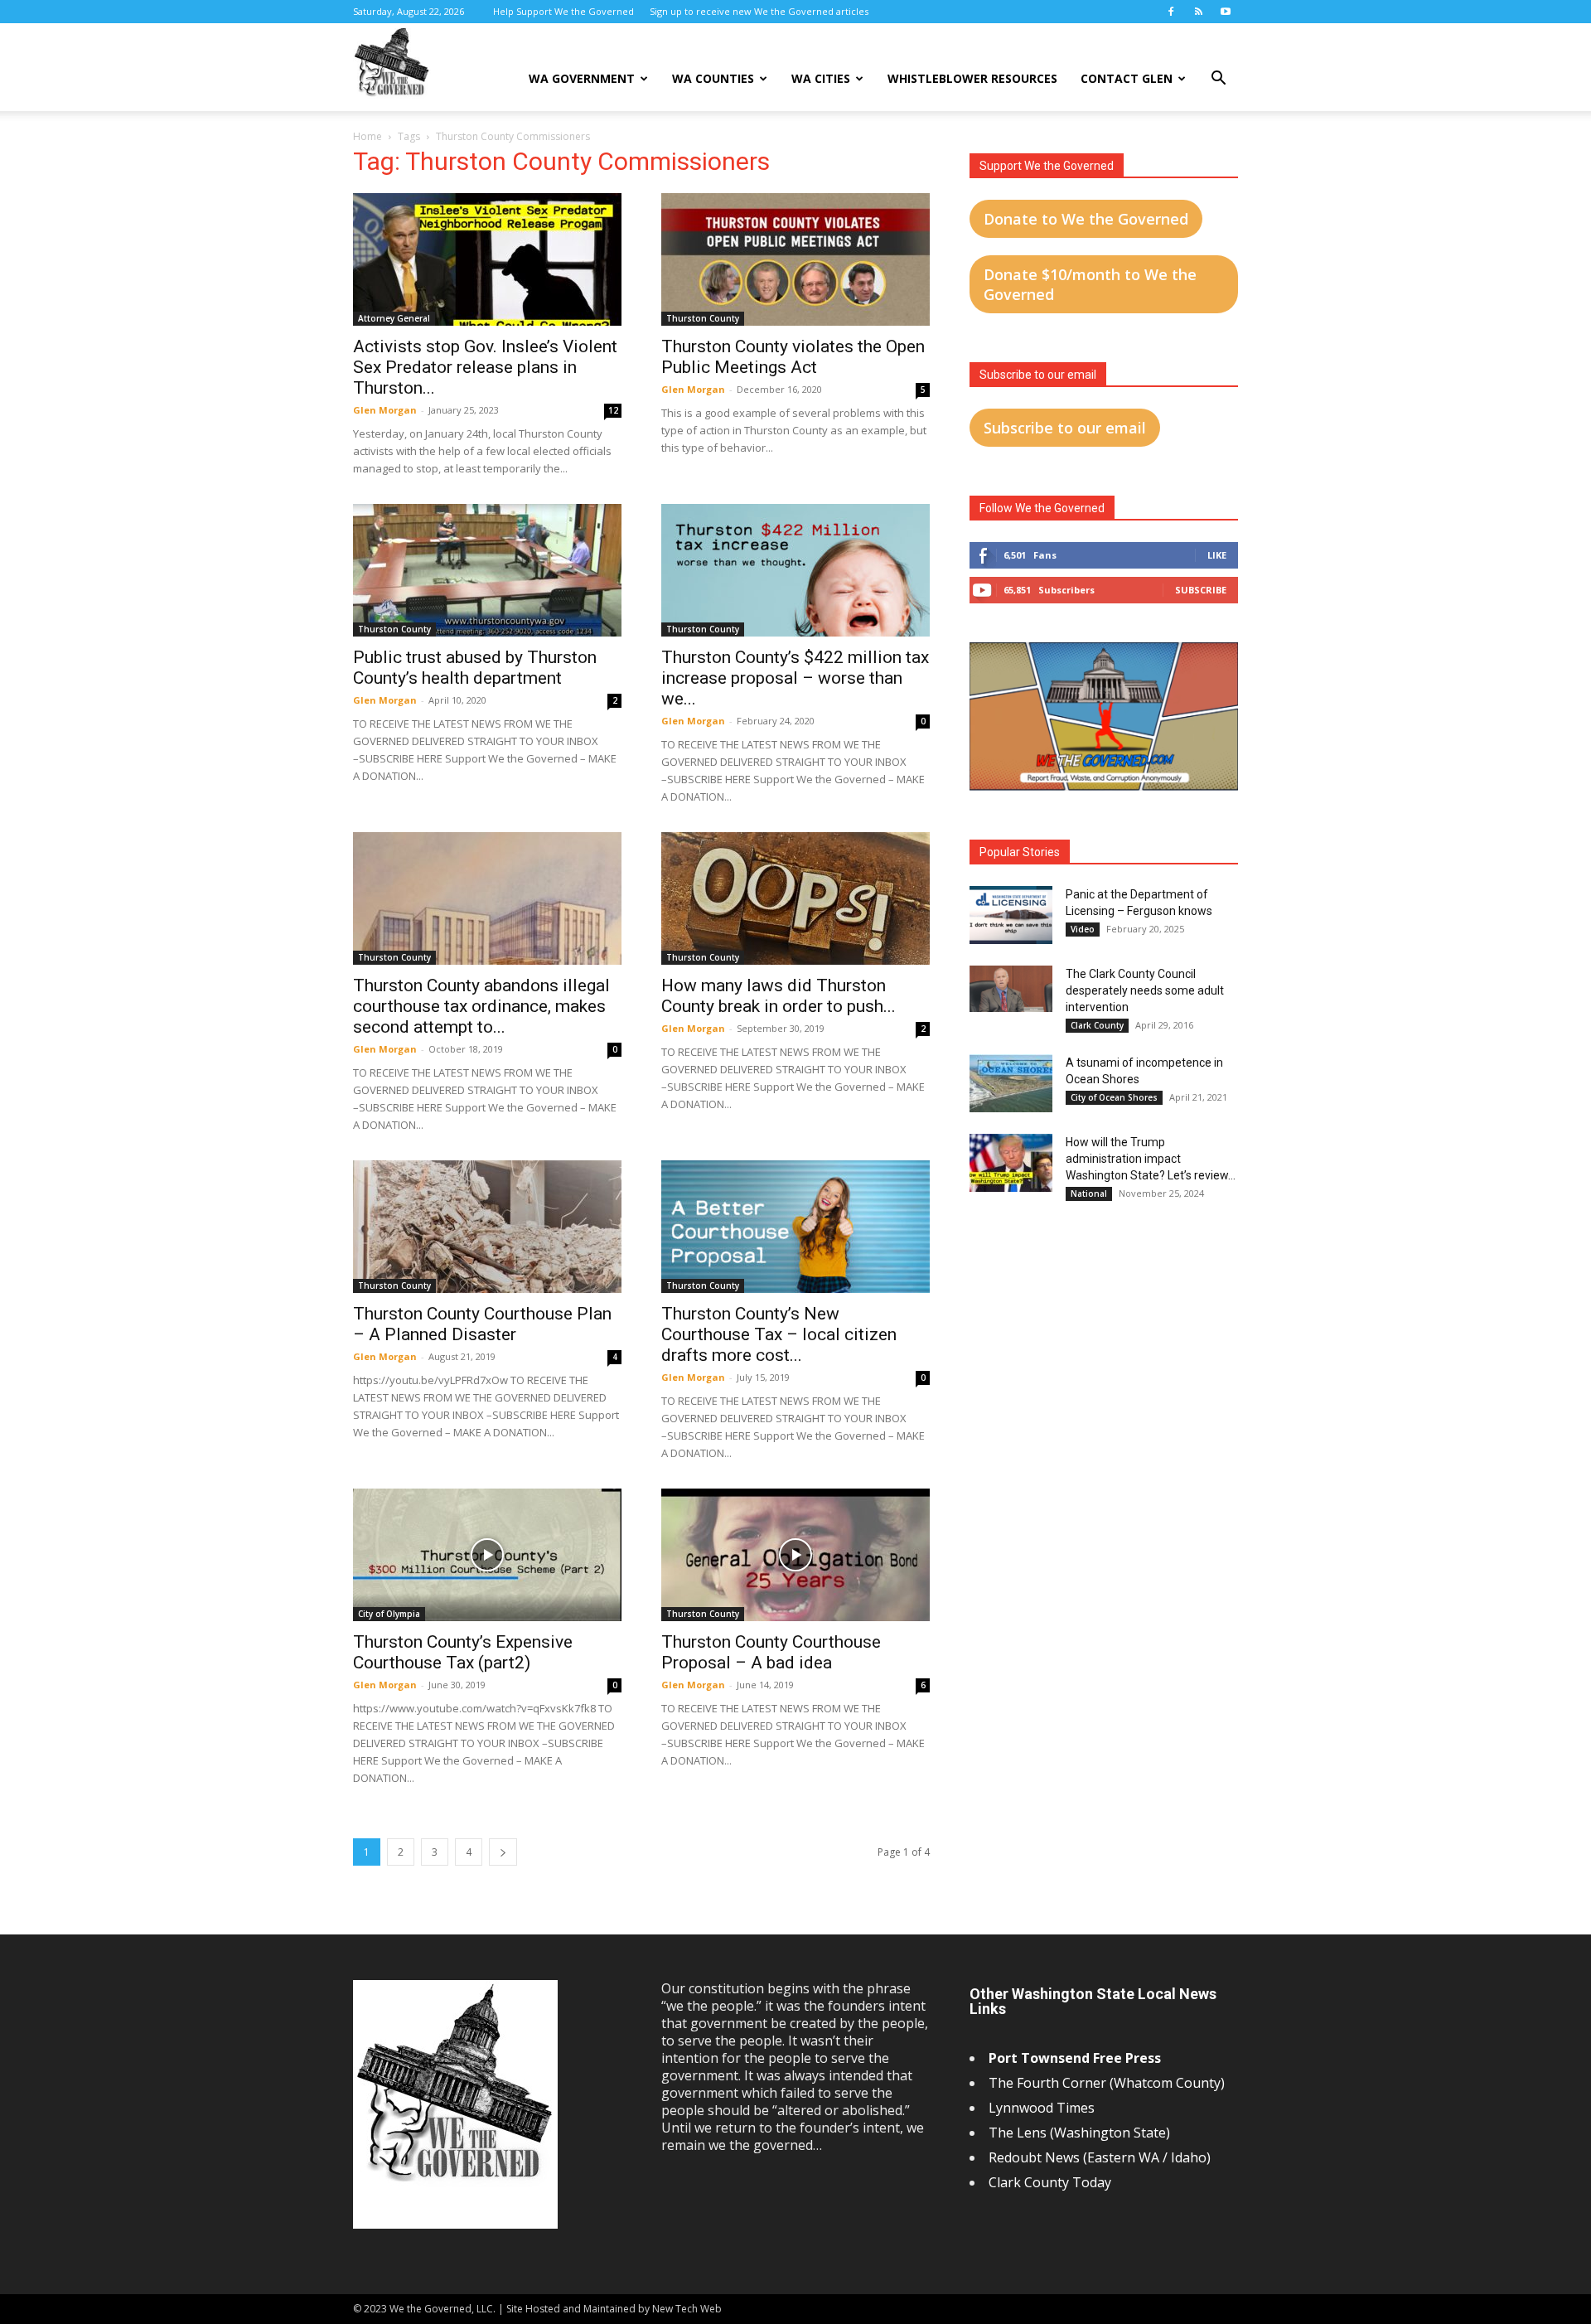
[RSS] (1198, 12)
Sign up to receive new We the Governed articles (759, 11)
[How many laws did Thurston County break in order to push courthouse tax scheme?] (795, 898)
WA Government (582, 78)
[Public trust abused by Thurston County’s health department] (487, 570)
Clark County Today (1050, 2182)
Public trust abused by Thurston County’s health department (475, 668)
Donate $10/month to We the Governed (1090, 284)
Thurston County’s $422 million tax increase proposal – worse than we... (795, 678)
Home (368, 136)
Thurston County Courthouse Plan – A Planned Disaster (482, 1324)
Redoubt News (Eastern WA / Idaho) (1100, 2157)
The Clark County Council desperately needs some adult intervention (1145, 990)
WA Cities (821, 78)
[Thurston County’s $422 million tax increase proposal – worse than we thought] (795, 570)
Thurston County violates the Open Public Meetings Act (793, 357)
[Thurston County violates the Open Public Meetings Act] (795, 259)
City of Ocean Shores (1114, 1097)
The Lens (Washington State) (1079, 2133)
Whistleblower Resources (972, 78)
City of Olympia (389, 1614)
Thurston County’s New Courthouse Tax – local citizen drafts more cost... (779, 1334)
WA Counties (713, 78)
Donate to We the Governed (1086, 219)
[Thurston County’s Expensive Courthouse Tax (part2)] (487, 1555)
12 (613, 410)
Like (1217, 555)
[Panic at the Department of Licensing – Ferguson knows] (1011, 915)
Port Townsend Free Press (1075, 2058)
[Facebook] (1171, 12)
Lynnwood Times (1043, 2108)
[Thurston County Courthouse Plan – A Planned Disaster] (487, 1227)
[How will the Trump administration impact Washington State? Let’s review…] (1011, 1163)
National (1089, 1193)
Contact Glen (1127, 78)
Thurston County (703, 318)
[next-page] (503, 1852)
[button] (1218, 80)
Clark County (1097, 1025)
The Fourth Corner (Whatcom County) (1107, 2083)
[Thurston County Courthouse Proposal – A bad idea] (795, 1555)
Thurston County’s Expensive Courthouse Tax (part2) (463, 1652)
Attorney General (394, 318)
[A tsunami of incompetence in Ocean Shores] (1011, 1083)
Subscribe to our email (1065, 428)
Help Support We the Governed (563, 11)
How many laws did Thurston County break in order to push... (779, 996)
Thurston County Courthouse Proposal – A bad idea (771, 1652)
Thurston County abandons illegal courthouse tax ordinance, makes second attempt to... (481, 1006)
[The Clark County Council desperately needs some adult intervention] (1011, 989)
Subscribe (1201, 590)
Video (1083, 929)
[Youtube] (1226, 12)
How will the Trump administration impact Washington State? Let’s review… (1151, 1159)
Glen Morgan (385, 410)
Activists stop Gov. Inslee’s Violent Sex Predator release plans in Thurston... (485, 367)
